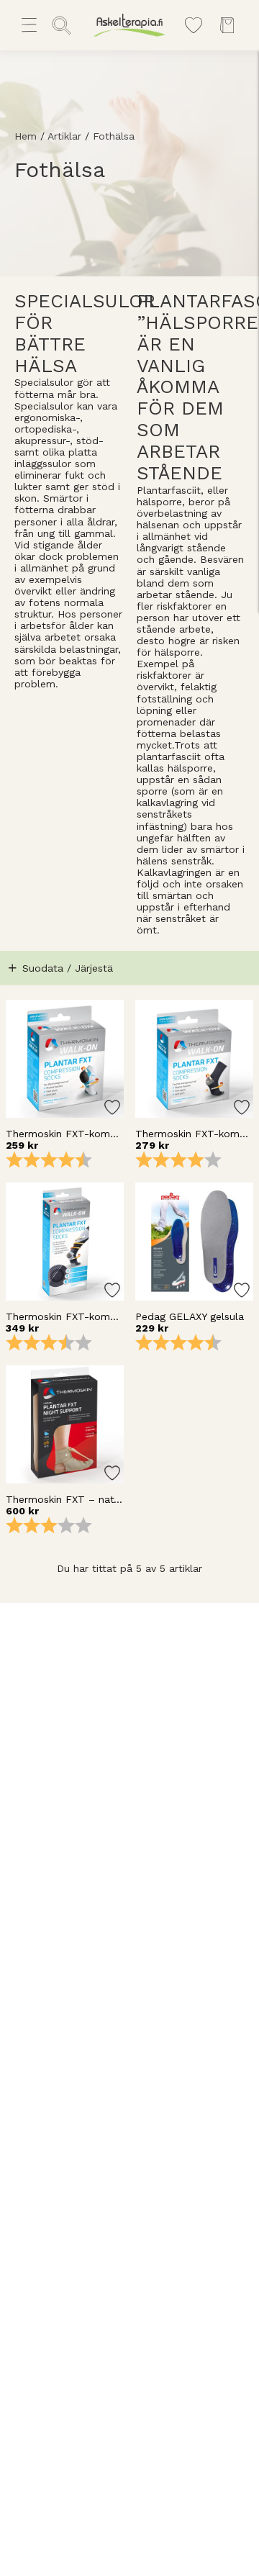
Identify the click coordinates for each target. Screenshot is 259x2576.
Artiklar (64, 136)
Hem (26, 136)
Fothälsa (114, 136)
